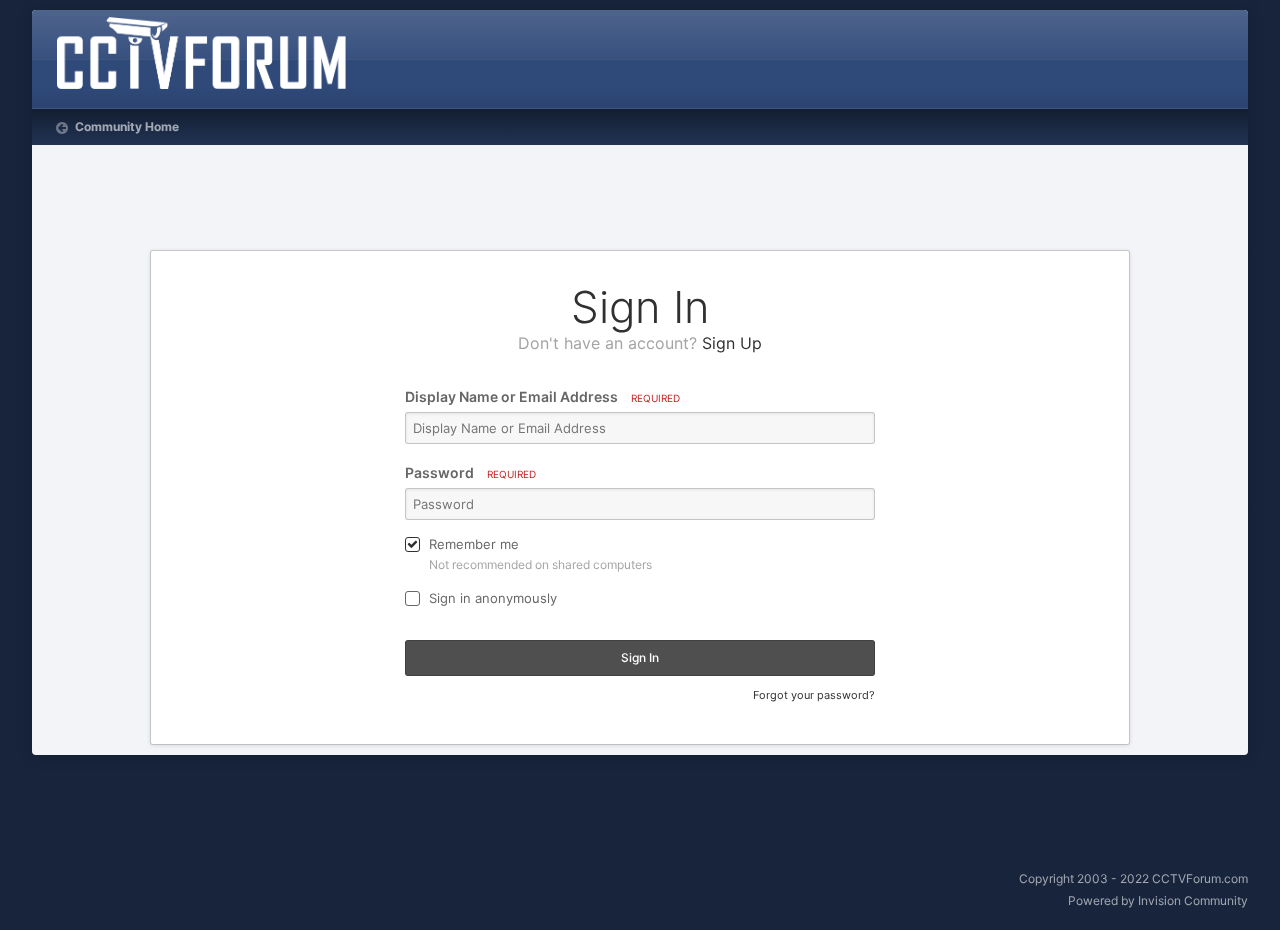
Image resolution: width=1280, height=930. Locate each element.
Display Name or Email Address (542, 396)
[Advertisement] (640, 200)
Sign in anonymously (493, 598)
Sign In (640, 657)
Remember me (474, 544)
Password (470, 472)
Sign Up (732, 343)
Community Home (125, 126)
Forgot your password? (814, 695)
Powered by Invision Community (1158, 900)
